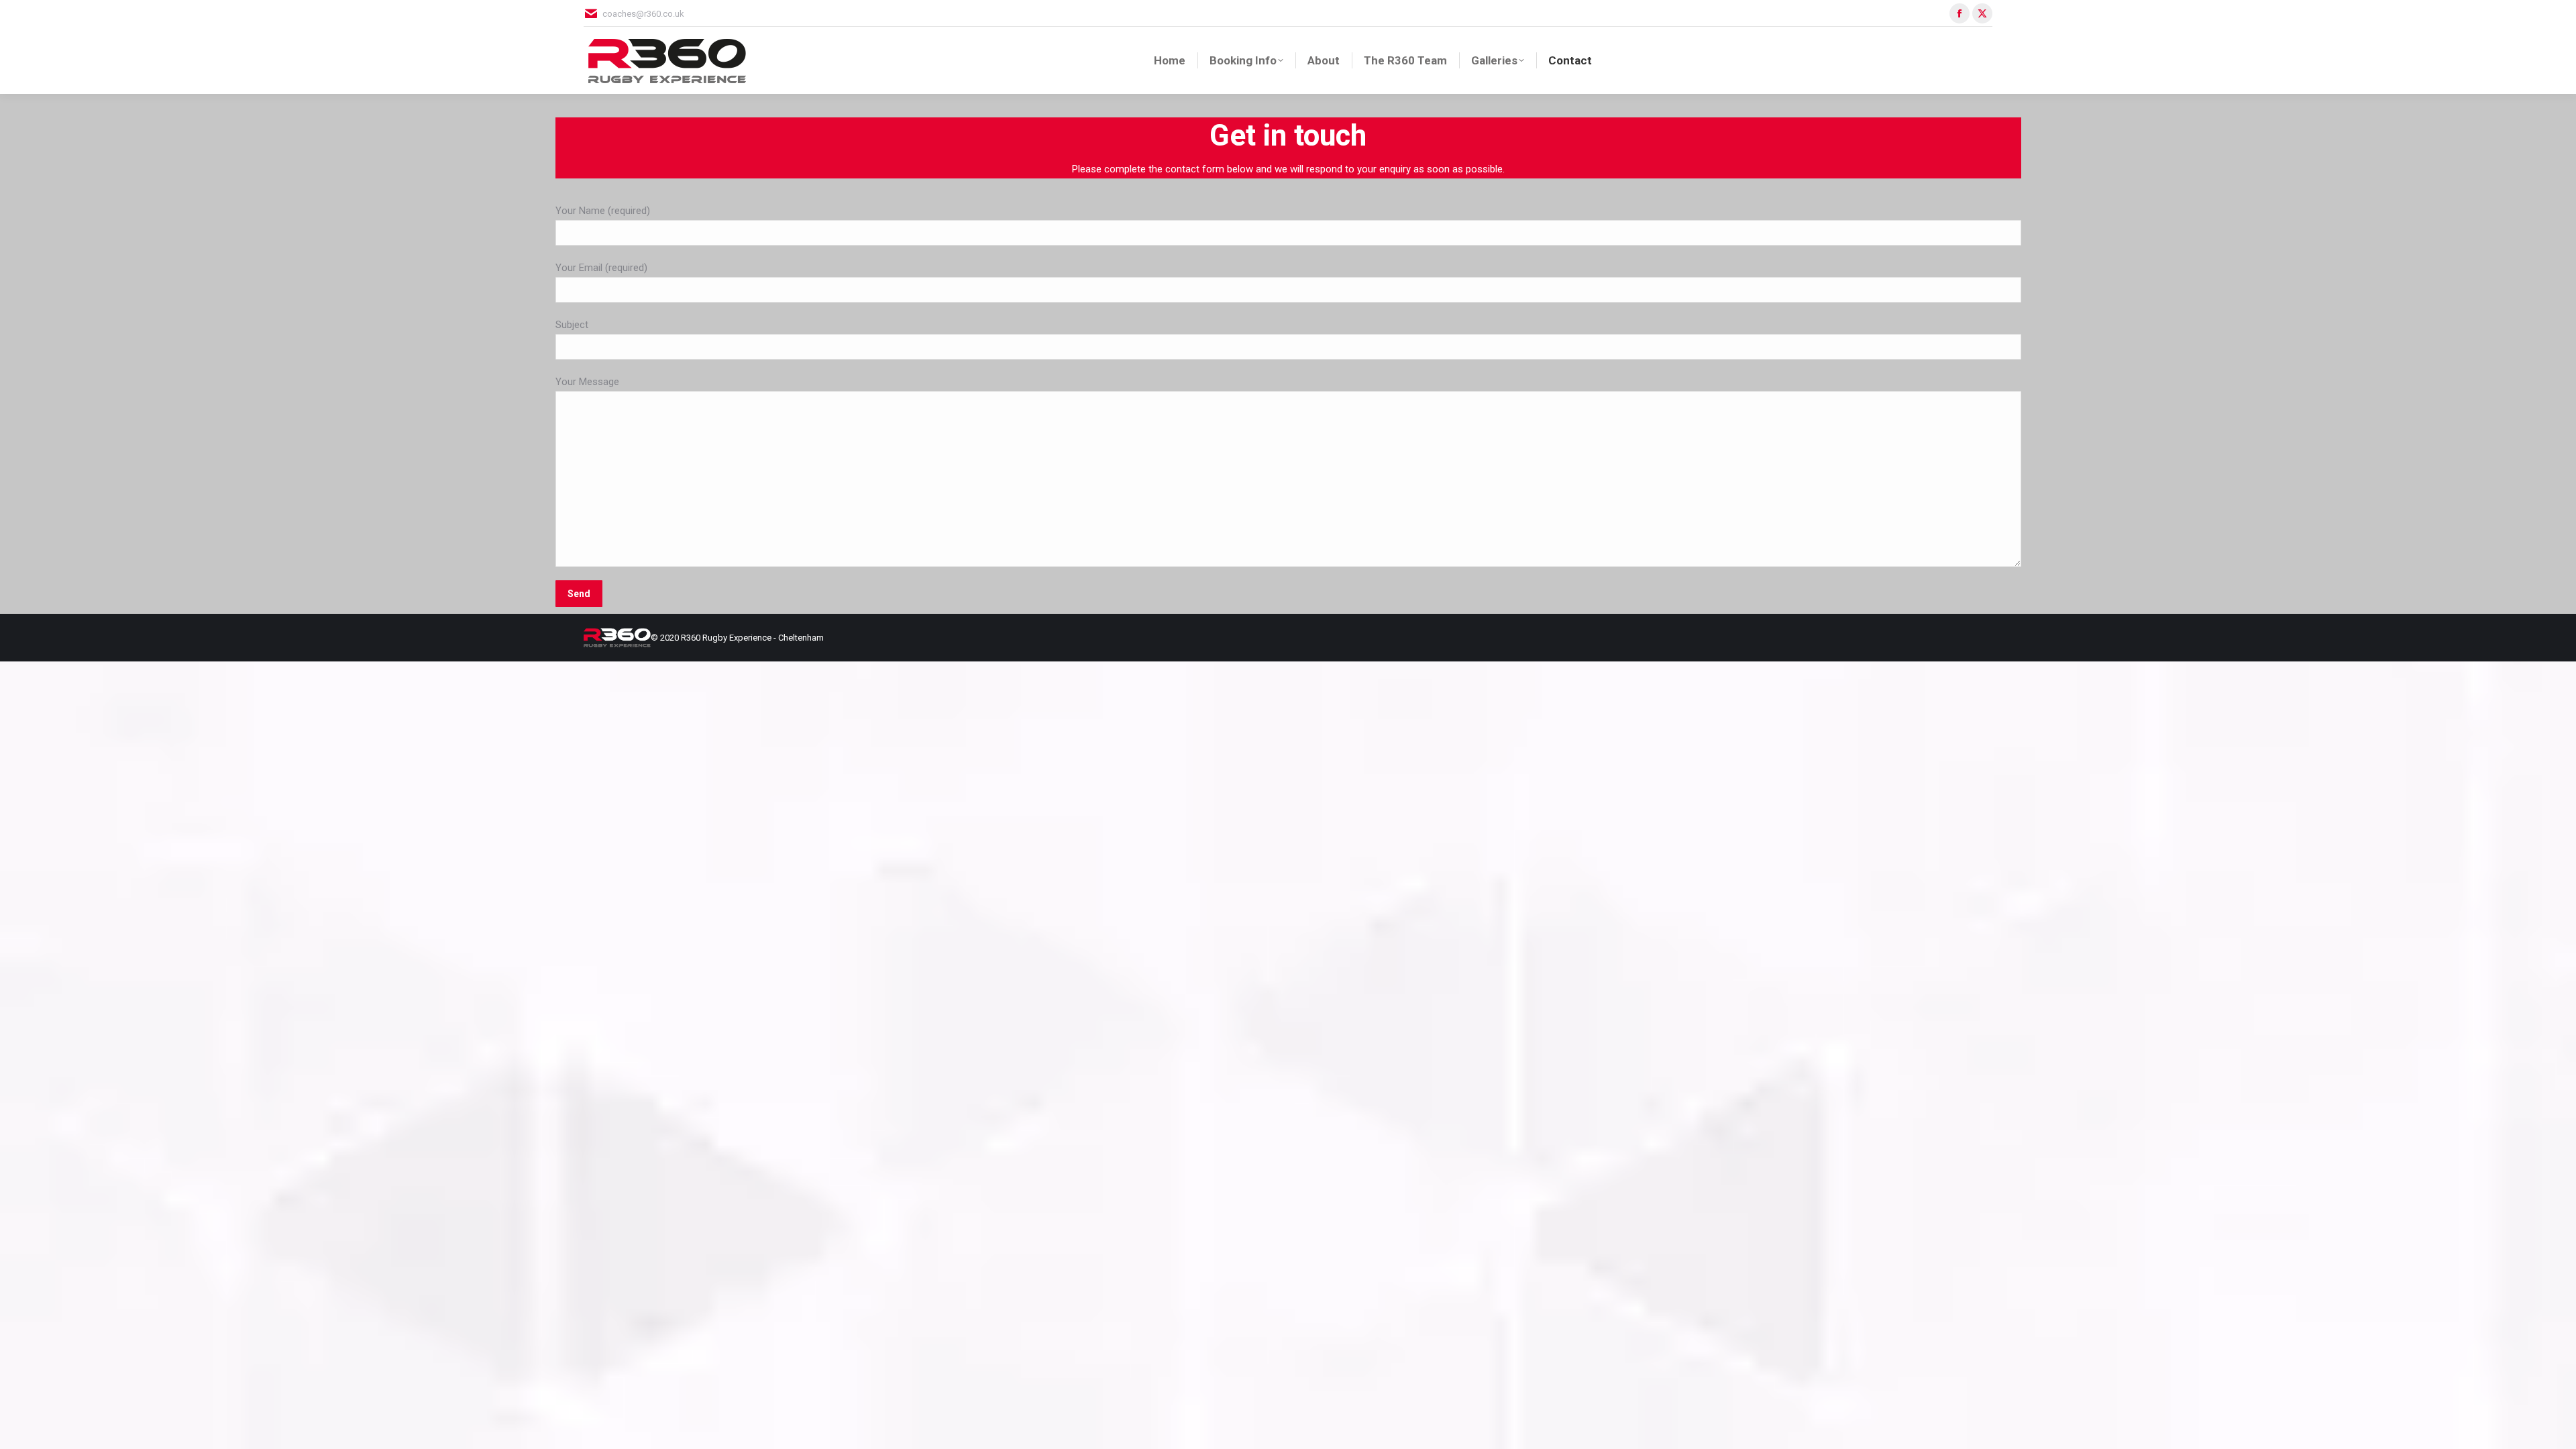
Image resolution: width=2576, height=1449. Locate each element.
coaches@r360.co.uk (643, 14)
